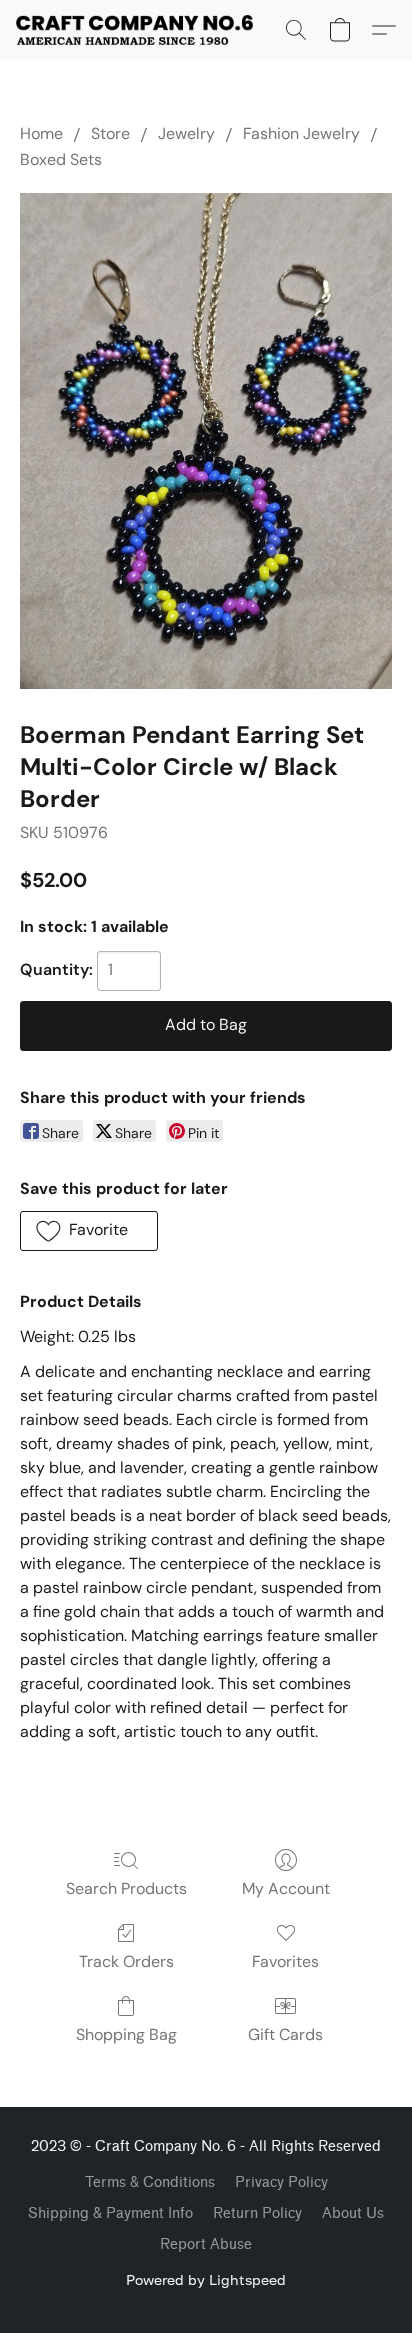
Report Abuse (206, 2244)
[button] (141, 30)
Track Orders (126, 1961)
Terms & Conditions (150, 2182)
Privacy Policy (281, 2182)
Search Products (126, 1888)
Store (110, 133)
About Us (353, 2213)
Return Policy (257, 2213)
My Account (286, 1888)
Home (41, 133)
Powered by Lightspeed (206, 2279)
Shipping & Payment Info (110, 2213)
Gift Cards (285, 2034)
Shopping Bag (126, 2034)
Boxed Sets (61, 159)
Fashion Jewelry (301, 133)
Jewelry (186, 133)
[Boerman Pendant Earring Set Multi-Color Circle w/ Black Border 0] (206, 441)
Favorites (285, 1961)
